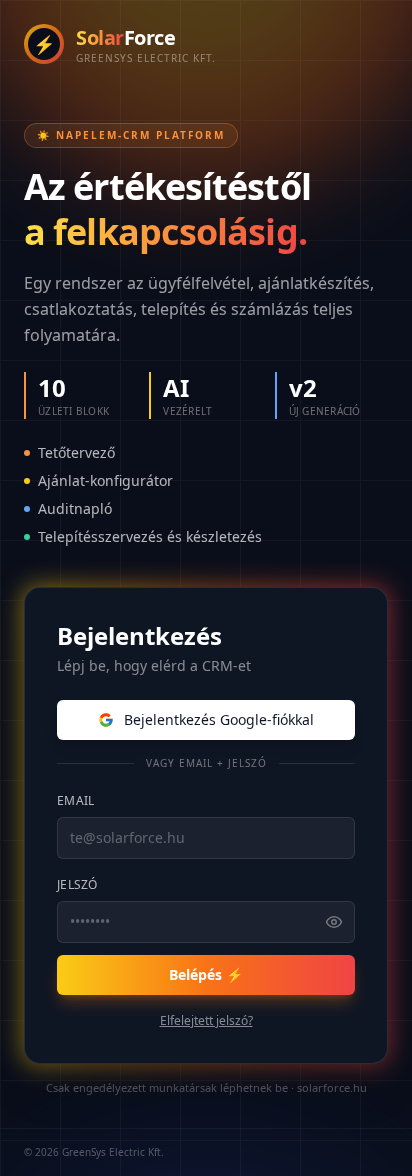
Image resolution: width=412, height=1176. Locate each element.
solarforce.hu (332, 1087)
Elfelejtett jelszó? (206, 1021)
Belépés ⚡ (206, 974)
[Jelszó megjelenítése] (334, 922)
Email (76, 800)
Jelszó (77, 884)
